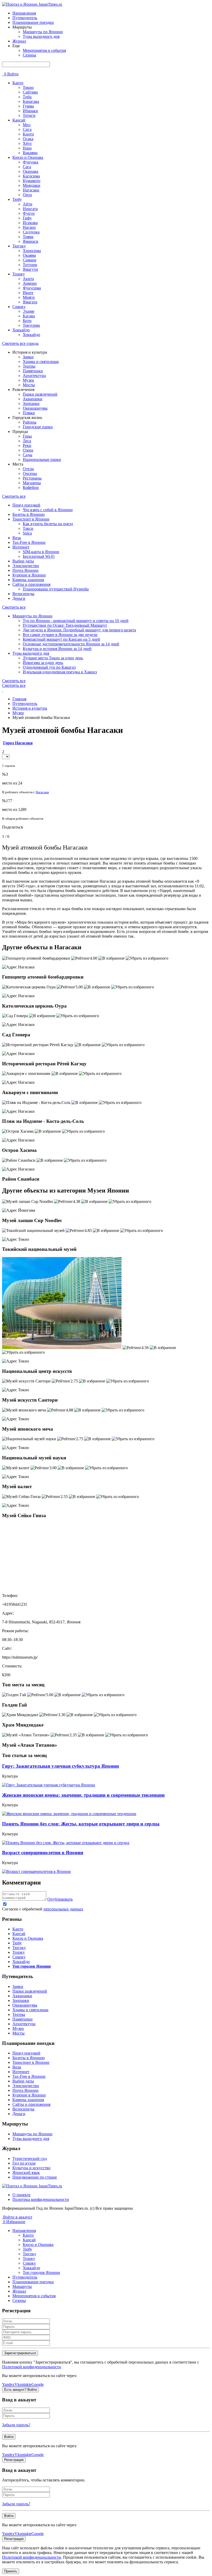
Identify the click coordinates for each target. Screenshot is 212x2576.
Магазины (32, 483)
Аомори (30, 283)
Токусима (31, 325)
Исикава (30, 223)
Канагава (31, 101)
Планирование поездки (33, 22)
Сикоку (19, 307)
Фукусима (32, 288)
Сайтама (30, 92)
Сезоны (29, 55)
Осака (28, 139)
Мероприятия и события (44, 50)
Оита (27, 195)
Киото (28, 134)
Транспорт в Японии (31, 519)
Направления (24, 13)
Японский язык (26, 2172)
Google (38, 2384)
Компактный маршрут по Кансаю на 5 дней (61, 639)
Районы (30, 422)
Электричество (26, 566)
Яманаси (31, 241)
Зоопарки (31, 404)
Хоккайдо (21, 330)
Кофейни (31, 487)
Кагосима (31, 176)
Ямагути (30, 269)
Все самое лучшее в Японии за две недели (60, 635)
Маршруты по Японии (43, 32)
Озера (28, 450)
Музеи (28, 380)
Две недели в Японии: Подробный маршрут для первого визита (79, 630)
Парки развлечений (40, 394)
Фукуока (31, 162)
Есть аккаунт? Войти (20, 2390)
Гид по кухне (24, 2163)
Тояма (28, 237)
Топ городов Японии (41, 2272)
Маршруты (22, 2286)
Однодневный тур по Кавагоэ (49, 667)
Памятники (33, 371)
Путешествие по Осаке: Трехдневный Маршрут (65, 625)
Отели (28, 469)
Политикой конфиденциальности (32, 2367)
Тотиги (29, 115)
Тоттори (30, 265)
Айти (28, 204)
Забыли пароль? (16, 2425)
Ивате (28, 293)
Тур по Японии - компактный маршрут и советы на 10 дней (76, 621)
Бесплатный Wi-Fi (39, 556)
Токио (28, 87)
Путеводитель (25, 18)
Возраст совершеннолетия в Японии (43, 1853)
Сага (27, 167)
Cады (28, 455)
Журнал (19, 41)
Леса (27, 441)
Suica (27, 533)
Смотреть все (14, 496)
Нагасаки (31, 190)
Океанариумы (35, 408)
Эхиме (29, 311)
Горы (27, 436)
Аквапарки (33, 399)
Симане (30, 260)
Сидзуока (31, 232)
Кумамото (32, 181)
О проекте (21, 2195)
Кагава (29, 316)
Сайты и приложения (31, 584)
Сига (27, 129)
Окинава (31, 171)
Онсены (30, 473)
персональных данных (63, 1909)
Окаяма (29, 255)
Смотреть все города (20, 343)
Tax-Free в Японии (29, 542)
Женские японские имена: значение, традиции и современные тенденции (83, 1795)
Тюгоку (19, 246)
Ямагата (30, 302)
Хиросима (32, 251)
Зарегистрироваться (20, 2353)
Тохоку (19, 274)
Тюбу (17, 199)
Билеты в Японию (29, 514)
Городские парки (38, 427)
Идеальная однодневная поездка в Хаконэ (60, 672)
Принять (11, 2571)
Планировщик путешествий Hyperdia (56, 589)
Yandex (8, 2384)
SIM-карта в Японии (41, 552)
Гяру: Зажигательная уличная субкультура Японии (60, 1766)
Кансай (19, 120)
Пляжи (29, 413)
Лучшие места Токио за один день (53, 658)
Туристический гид (30, 2158)
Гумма (28, 106)
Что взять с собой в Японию (48, 510)
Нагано (29, 227)
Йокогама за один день (43, 663)
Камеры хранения (28, 580)
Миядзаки (32, 185)
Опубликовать (60, 1899)
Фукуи (29, 213)
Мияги (29, 297)
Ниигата (30, 209)
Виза (17, 538)
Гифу (27, 218)
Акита (28, 279)
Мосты (29, 385)
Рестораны (32, 478)
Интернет (21, 547)
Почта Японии (25, 570)
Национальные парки (42, 459)
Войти (13, 74)
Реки (27, 445)
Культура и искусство (31, 2168)
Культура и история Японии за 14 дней (57, 649)
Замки (28, 357)
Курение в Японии (29, 575)
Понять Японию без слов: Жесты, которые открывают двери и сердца (81, 1824)
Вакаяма (30, 153)
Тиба (27, 97)
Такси (28, 528)
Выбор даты (23, 561)
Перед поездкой (26, 505)
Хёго (27, 143)
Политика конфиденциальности (41, 2199)
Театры (29, 366)
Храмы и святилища (41, 362)
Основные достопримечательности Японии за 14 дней (71, 644)
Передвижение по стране (35, 2177)
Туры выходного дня (41, 36)
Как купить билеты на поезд (48, 524)
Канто (18, 83)
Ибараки (30, 111)
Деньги (19, 598)
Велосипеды (23, 594)
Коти (27, 321)
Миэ (27, 125)
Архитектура (34, 376)
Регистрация (14, 2460)
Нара (27, 148)
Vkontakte (23, 2384)
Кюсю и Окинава (28, 157)
